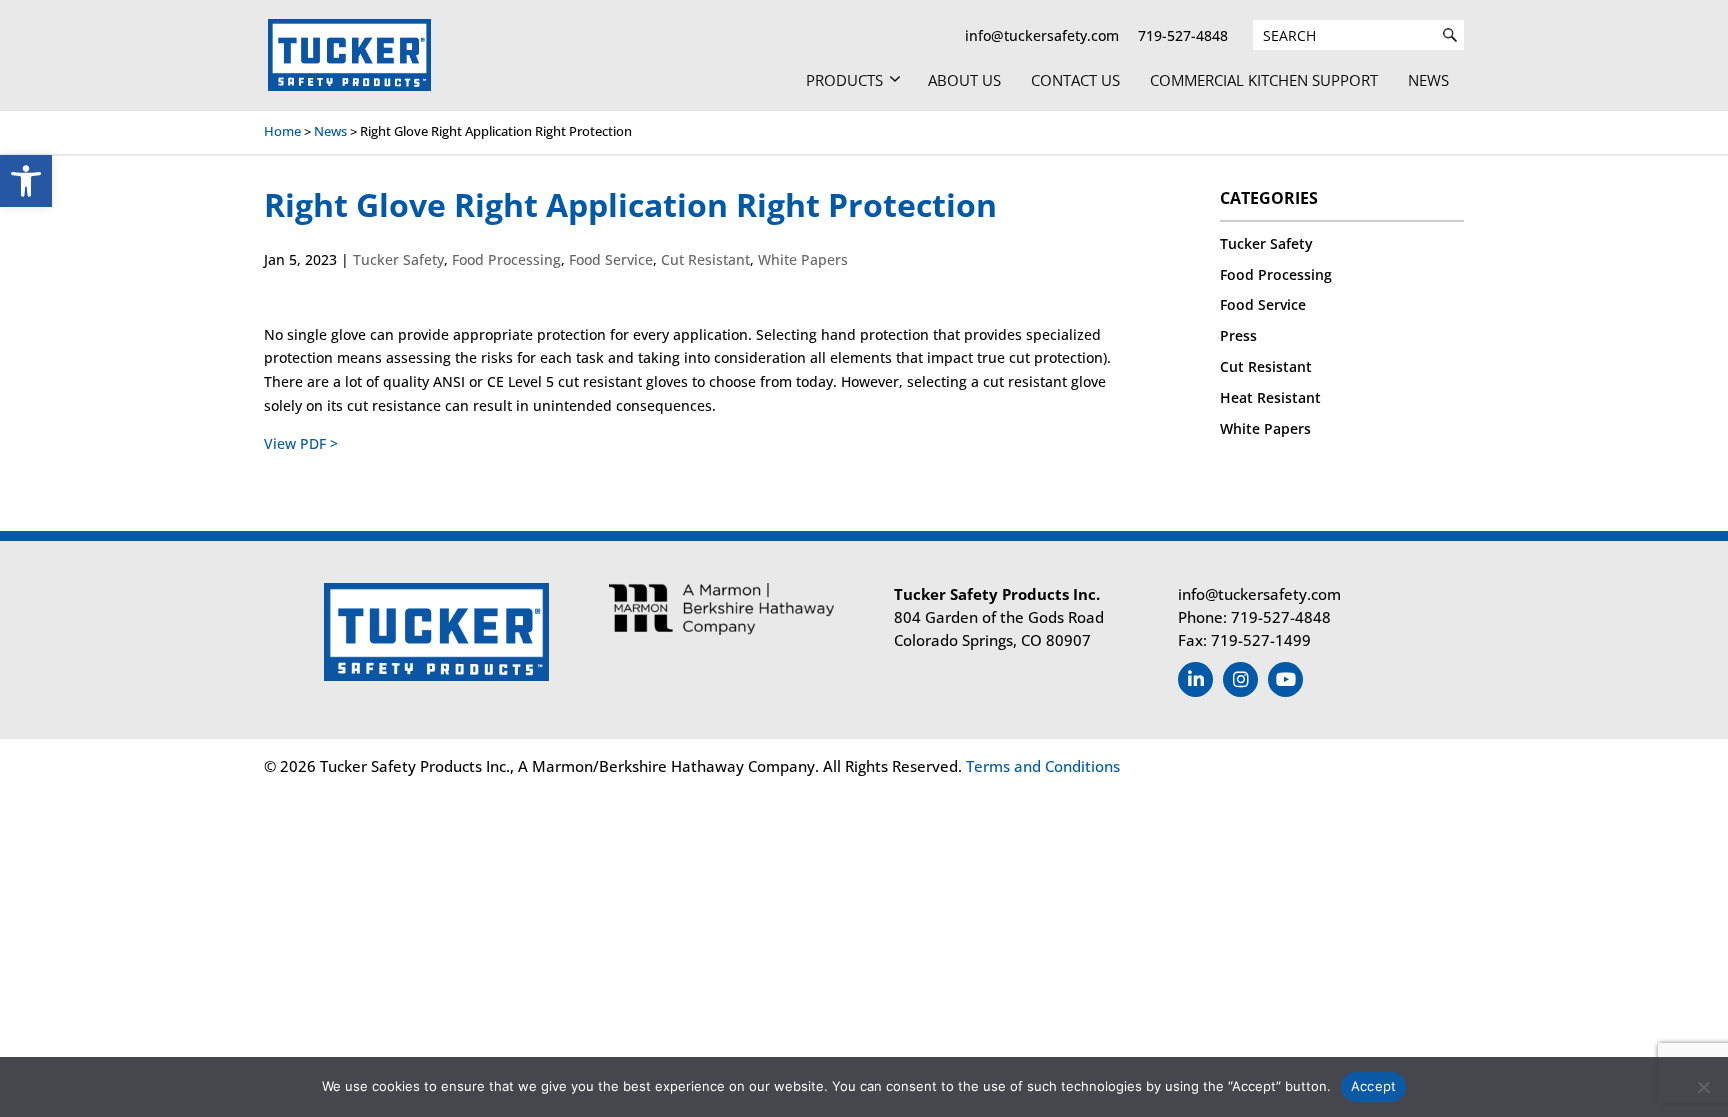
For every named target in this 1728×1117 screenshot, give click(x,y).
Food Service (611, 259)
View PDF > (301, 443)
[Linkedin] (1195, 679)
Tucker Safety (398, 259)
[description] (1450, 35)
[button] (26, 181)
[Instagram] (1240, 679)
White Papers (803, 259)
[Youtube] (1285, 679)
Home (282, 131)
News (330, 131)
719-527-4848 (1183, 35)
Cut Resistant (705, 259)
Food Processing (506, 259)
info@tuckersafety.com (1042, 35)
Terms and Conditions (1041, 766)
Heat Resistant (1270, 397)
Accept (1374, 1086)
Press (1238, 335)
